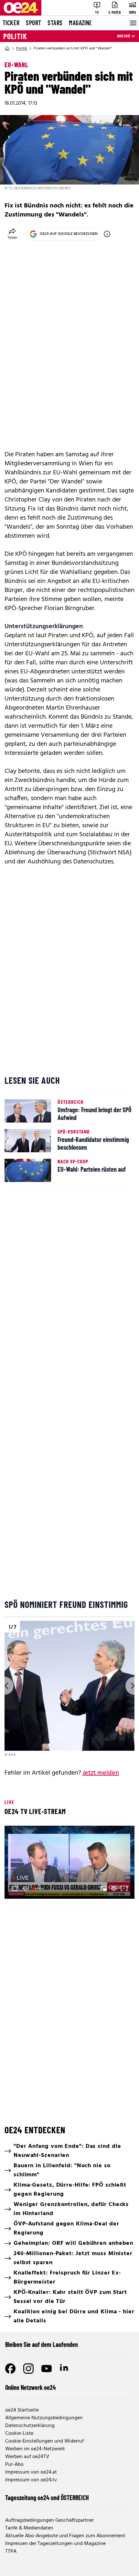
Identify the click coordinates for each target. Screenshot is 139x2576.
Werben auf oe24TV (27, 2457)
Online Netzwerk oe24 (31, 2387)
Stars (55, 23)
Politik (15, 36)
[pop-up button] (114, 1888)
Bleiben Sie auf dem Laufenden (42, 2344)
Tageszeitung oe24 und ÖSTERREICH (47, 2497)
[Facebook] (10, 2369)
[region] (69, 1689)
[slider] (38, 1888)
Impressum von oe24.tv (31, 2480)
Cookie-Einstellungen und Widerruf (44, 2441)
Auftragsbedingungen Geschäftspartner (49, 2520)
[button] (70, 1863)
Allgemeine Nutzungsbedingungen (44, 2418)
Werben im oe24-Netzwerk (35, 2449)
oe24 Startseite (22, 2410)
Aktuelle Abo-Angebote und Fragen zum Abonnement (65, 2536)
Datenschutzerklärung (30, 2426)
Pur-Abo (14, 2465)
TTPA (11, 2551)
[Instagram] (28, 2369)
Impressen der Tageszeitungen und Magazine (55, 2544)
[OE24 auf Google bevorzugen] (107, 234)
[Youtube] (47, 2369)
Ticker (11, 23)
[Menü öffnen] (133, 23)
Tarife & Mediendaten (29, 2528)
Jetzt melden (101, 1773)
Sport (33, 23)
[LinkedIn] (65, 2369)
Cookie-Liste (19, 2433)
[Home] (7, 48)
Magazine (80, 23)
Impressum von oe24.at (31, 2472)
